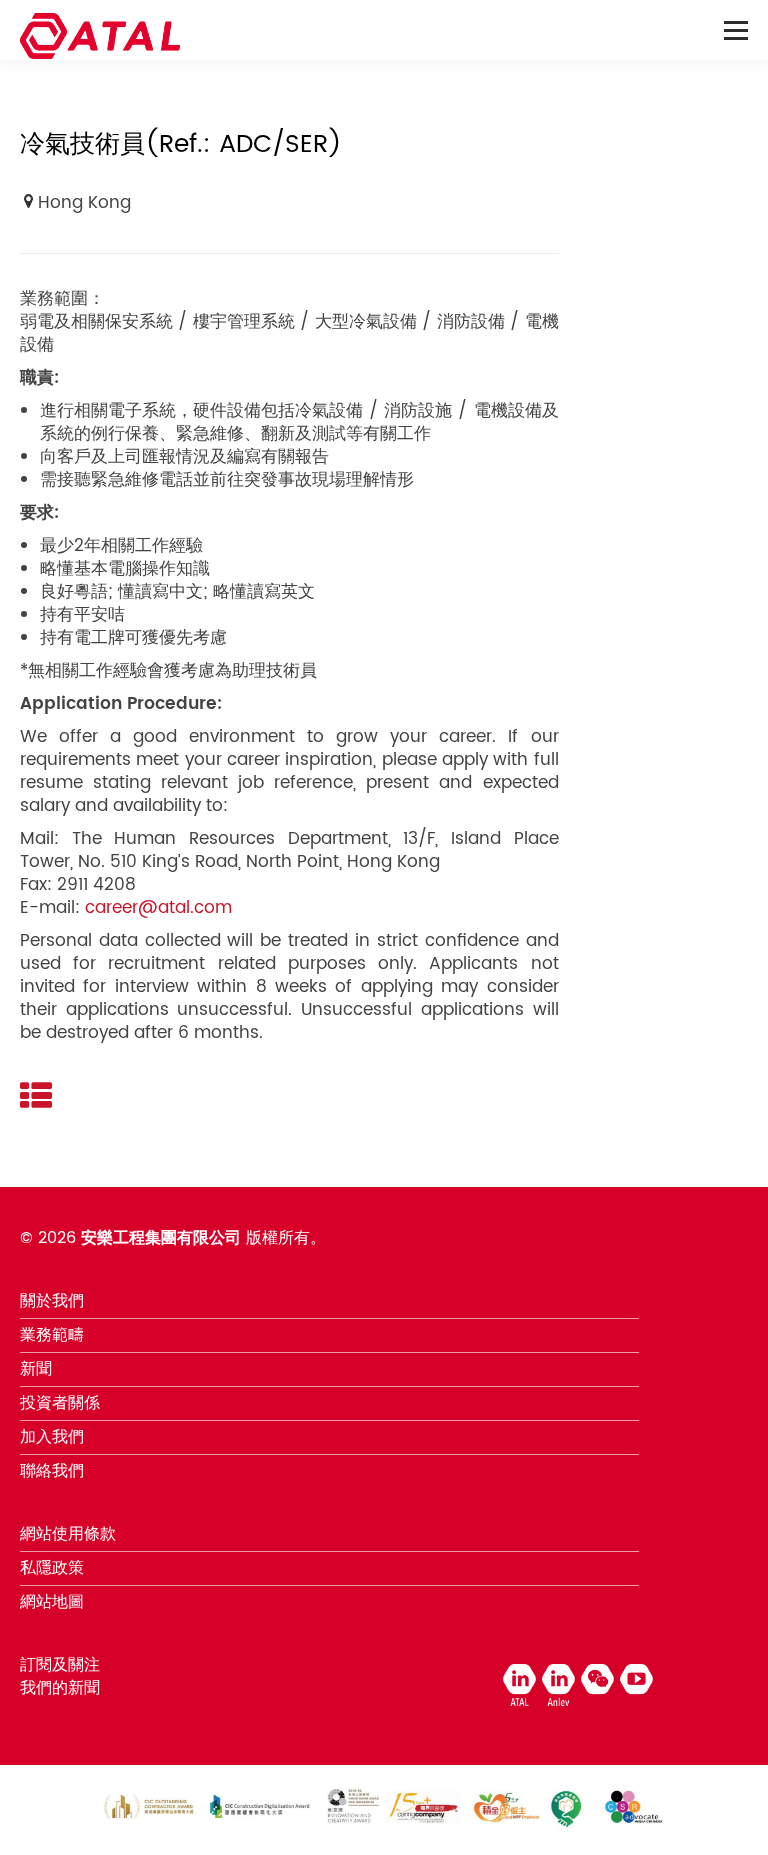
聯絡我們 (52, 1471)
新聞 (36, 1369)
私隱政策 (52, 1568)
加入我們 (52, 1437)
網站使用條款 (68, 1534)
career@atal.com (158, 908)
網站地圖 (52, 1602)
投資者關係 (60, 1403)
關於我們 (52, 1301)
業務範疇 (52, 1335)
